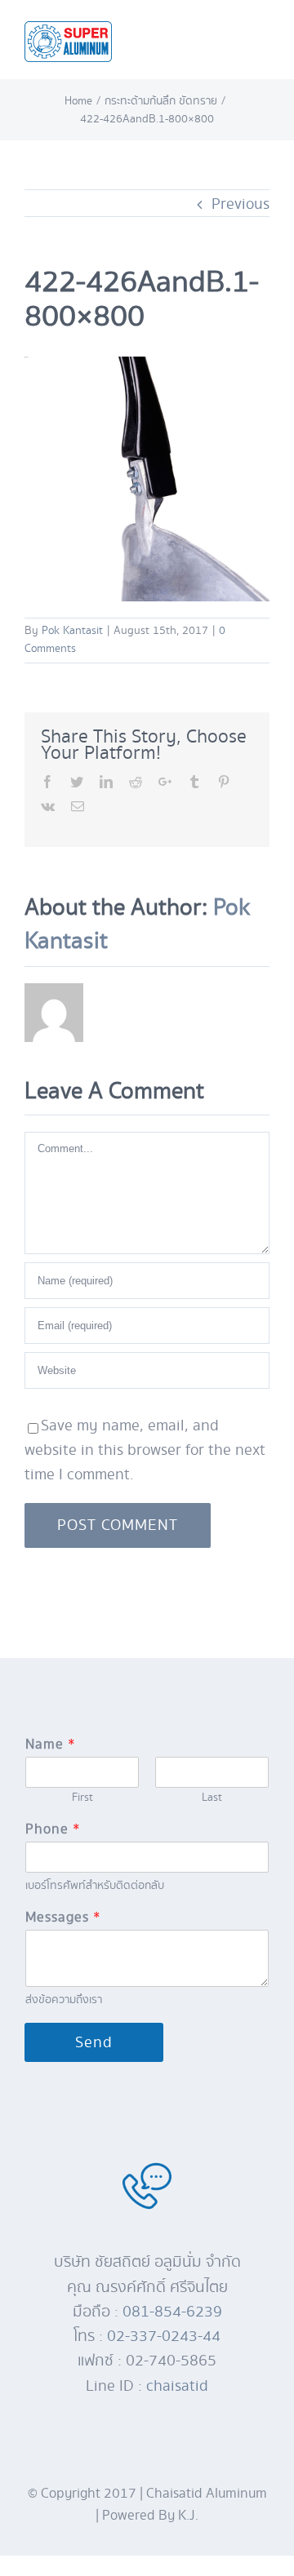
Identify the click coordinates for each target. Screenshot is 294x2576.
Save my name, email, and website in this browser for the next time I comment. (145, 1450)
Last (212, 1798)
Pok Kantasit (72, 631)
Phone (52, 1830)
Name (50, 1745)
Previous (241, 204)
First (82, 1798)
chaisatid (177, 2386)
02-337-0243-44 (164, 2336)
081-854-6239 (172, 2312)
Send (94, 2042)
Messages (62, 1918)
